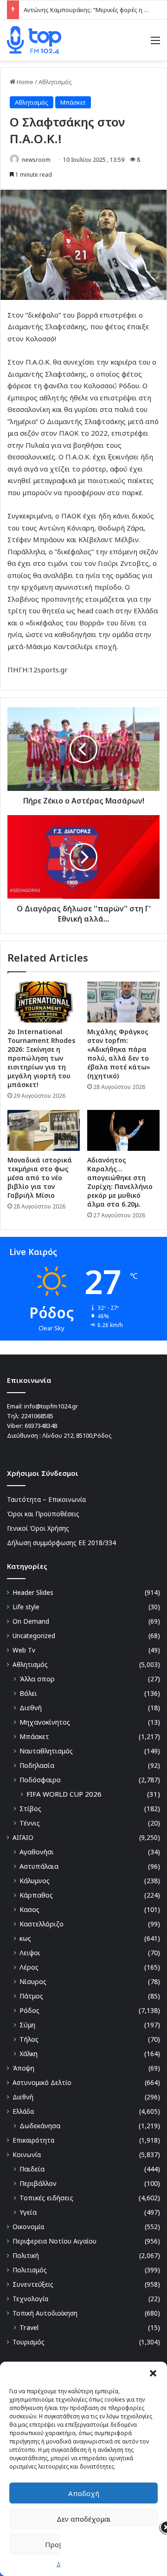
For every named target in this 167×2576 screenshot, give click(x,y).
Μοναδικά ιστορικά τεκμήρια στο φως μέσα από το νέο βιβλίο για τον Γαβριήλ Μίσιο (40, 1178)
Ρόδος (29, 2010)
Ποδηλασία (37, 1765)
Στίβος (30, 1809)
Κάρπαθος (36, 1895)
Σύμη (27, 2025)
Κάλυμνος (35, 1881)
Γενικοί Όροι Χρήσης (38, 1528)
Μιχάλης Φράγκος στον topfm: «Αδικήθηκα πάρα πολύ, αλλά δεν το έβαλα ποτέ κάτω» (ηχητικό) (119, 1054)
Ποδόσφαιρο (40, 1780)
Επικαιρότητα (33, 2140)
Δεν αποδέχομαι (84, 2519)
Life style (26, 1607)
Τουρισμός (29, 2342)
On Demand (31, 1621)
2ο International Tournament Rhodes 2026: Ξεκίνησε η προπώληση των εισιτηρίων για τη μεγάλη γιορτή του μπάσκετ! (41, 1058)
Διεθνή (31, 1708)
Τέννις (30, 1823)
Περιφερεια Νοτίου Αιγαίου (55, 2241)
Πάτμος (31, 1996)
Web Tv (24, 1650)
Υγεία (28, 2212)
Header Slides (33, 1592)
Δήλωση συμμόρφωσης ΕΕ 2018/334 (61, 1543)
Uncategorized (34, 1636)
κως (25, 1938)
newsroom (36, 160)
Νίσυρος (33, 1982)
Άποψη (23, 2068)
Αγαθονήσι (37, 1852)
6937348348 (41, 1426)
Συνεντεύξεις (33, 2284)
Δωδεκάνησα (40, 2126)
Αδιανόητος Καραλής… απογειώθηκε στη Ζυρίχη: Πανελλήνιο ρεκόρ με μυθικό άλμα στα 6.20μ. (120, 1182)
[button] (153, 2373)
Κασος (29, 1909)
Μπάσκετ (73, 102)
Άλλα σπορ (37, 1679)
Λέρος (29, 1967)
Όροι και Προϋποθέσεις (43, 1514)
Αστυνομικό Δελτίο (42, 2082)
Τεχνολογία (30, 2299)
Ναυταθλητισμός (46, 1751)
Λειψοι (30, 1953)
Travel (29, 2327)
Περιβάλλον (38, 2183)
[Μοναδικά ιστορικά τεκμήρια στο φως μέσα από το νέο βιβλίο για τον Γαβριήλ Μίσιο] (44, 1130)
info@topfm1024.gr (51, 1406)
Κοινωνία (27, 2154)
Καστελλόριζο (42, 1924)
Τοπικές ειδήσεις (46, 2198)
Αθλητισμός (55, 82)
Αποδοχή (84, 2493)
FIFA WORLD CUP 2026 (64, 1794)
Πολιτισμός (30, 2270)
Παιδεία (32, 2169)
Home (24, 82)
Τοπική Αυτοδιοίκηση (45, 2313)
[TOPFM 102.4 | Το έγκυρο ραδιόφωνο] (34, 40)
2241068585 (37, 1416)
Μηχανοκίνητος (45, 1722)
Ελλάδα (23, 2111)
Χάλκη (29, 2054)
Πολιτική (26, 2255)
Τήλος (29, 2039)
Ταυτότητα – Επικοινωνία (46, 1499)
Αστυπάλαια (39, 1866)
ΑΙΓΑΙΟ (23, 1837)
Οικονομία (28, 2227)
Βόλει (28, 1693)
